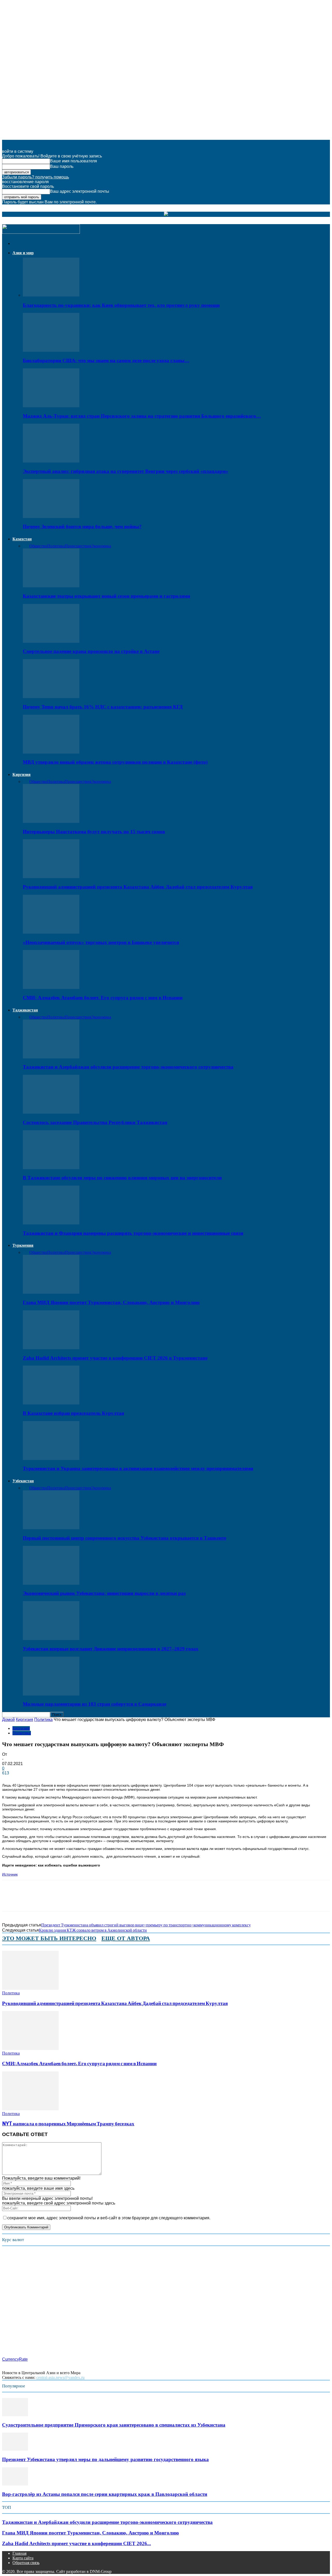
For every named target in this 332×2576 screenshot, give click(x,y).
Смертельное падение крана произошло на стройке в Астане (91, 651)
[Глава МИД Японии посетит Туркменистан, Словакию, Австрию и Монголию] (51, 1292)
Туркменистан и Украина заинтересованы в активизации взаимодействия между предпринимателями (138, 1468)
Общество (38, 546)
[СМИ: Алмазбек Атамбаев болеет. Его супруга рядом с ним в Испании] (51, 987)
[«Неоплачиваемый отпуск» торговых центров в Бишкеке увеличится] (51, 932)
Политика (56, 546)
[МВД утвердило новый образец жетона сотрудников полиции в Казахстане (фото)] (51, 752)
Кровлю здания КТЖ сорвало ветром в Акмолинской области (93, 1930)
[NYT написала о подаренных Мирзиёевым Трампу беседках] (30, 2109)
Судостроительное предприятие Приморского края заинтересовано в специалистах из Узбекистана (114, 2425)
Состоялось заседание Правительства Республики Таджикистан (95, 1122)
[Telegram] (67, 1900)
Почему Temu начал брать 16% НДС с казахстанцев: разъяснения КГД (103, 707)
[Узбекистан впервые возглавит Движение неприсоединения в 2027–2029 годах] (51, 1639)
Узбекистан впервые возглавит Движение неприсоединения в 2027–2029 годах (111, 1649)
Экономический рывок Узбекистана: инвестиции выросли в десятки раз (104, 1593)
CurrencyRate (15, 2359)
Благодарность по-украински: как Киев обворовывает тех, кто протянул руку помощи (121, 305)
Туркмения (23, 1245)
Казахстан (22, 539)
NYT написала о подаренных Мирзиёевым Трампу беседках (68, 2124)
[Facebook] (11, 1900)
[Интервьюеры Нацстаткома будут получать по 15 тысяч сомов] (51, 821)
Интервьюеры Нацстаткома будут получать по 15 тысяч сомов (94, 832)
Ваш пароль (62, 166)
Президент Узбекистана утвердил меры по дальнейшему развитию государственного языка (105, 2459)
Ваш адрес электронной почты (80, 191)
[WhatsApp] (48, 1900)
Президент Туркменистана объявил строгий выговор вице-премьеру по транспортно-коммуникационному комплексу (146, 1925)
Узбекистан (23, 1481)
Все (26, 546)
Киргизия (22, 774)
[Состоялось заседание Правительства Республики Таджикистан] (51, 1112)
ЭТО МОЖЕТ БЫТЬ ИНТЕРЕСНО (49, 1938)
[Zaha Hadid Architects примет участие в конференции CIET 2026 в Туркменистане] (51, 1348)
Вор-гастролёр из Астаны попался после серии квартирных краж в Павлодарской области (105, 2494)
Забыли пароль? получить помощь (36, 177)
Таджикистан (25, 1010)
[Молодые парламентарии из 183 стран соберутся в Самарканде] (51, 1694)
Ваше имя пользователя (74, 161)
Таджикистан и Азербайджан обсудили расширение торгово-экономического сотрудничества (128, 1067)
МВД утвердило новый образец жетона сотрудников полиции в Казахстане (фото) (115, 762)
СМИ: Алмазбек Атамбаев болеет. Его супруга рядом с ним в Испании (103, 998)
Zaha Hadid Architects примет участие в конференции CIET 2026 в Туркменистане (115, 1358)
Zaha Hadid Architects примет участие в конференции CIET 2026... (77, 2543)
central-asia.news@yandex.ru (60, 2377)
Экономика (101, 546)
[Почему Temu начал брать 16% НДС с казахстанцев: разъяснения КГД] (51, 697)
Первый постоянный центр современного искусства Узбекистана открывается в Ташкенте (125, 1538)
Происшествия (78, 546)
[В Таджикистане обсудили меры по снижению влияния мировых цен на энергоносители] (51, 1168)
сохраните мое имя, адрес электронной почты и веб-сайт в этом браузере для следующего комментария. (109, 2218)
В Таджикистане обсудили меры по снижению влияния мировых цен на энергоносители (122, 1178)
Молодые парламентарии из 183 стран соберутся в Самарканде (95, 1704)
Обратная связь (26, 2563)
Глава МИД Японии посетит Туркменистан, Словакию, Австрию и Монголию (111, 1302)
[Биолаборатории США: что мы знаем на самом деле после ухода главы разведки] (51, 350)
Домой (8, 1720)
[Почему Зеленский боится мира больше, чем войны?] (51, 517)
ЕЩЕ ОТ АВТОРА (126, 1938)
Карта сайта (23, 2558)
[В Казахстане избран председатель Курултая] (51, 1403)
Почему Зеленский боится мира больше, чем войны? (82, 526)
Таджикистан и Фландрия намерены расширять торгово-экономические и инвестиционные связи (133, 1233)
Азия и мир (23, 253)
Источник (10, 1874)
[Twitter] (29, 1900)
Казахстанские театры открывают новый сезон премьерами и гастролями (106, 596)
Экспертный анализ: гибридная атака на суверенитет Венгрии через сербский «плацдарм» (126, 471)
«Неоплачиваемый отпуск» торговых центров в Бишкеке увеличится (101, 942)
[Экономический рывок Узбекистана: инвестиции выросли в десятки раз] (51, 1583)
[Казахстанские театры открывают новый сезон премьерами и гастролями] (51, 586)
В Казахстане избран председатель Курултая (73, 1413)
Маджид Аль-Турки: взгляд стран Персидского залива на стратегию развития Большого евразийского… (142, 416)
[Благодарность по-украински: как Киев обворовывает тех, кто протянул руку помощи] (51, 295)
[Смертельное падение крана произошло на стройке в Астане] (51, 641)
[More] (103, 1900)
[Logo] (41, 232)
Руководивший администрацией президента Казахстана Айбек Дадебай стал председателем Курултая (138, 887)
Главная (19, 2553)
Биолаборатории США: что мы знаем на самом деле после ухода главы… (106, 360)
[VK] (85, 1900)
